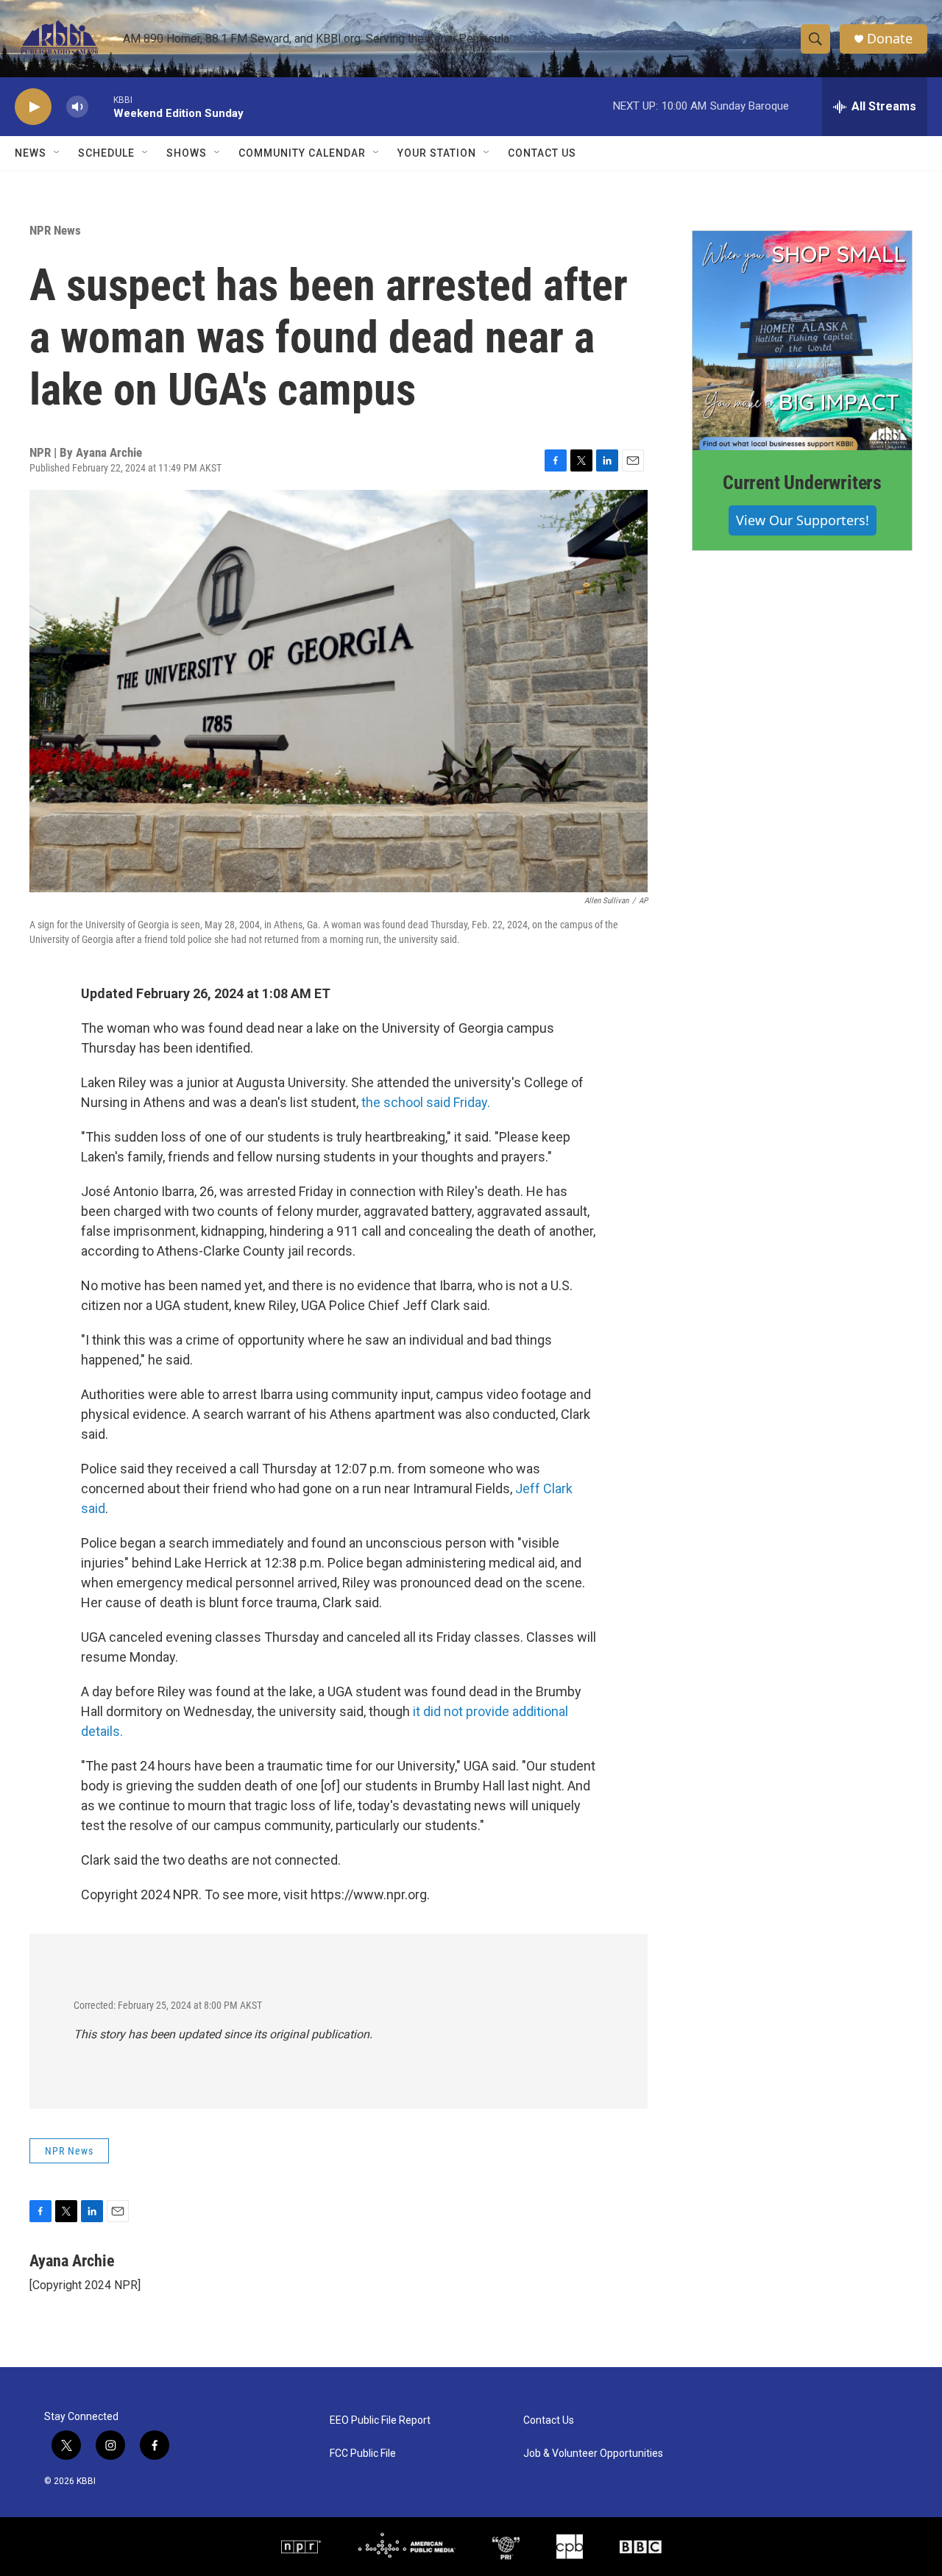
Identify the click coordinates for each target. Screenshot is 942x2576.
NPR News (55, 230)
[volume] (77, 107)
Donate (890, 39)
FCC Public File (363, 2454)
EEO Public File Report (380, 2420)
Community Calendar (302, 153)
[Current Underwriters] (802, 341)
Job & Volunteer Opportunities (593, 2454)
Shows (187, 153)
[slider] (101, 106)
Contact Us (542, 153)
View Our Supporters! (803, 520)
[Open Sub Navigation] (57, 153)
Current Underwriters (802, 483)
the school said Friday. (426, 1102)
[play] (33, 107)
